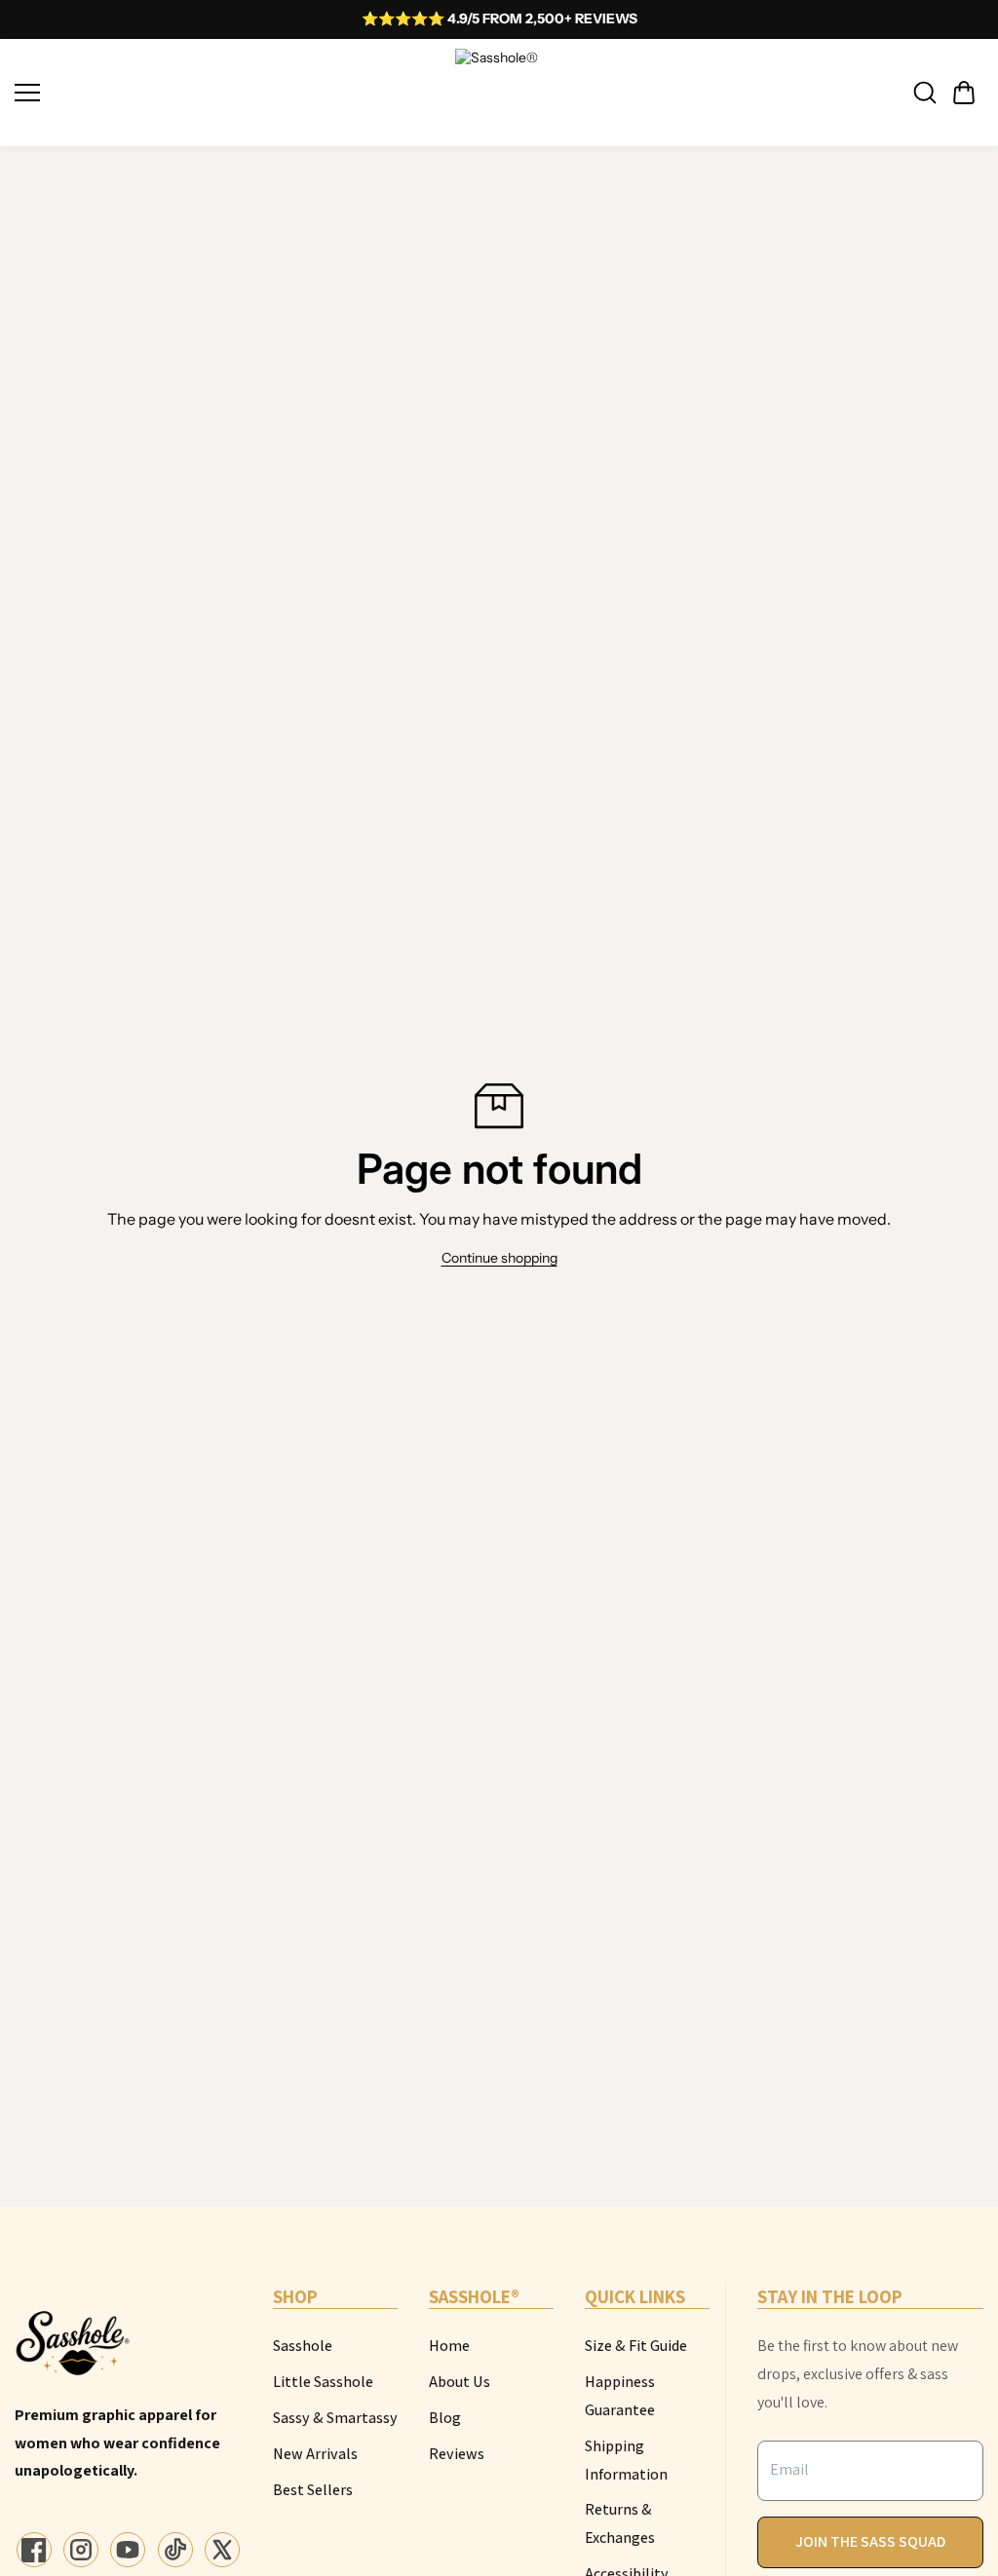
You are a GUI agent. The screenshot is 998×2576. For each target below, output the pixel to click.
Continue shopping (499, 1258)
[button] (964, 93)
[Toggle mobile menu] (230, 93)
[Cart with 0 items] (964, 93)
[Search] (925, 93)
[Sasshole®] (499, 93)
